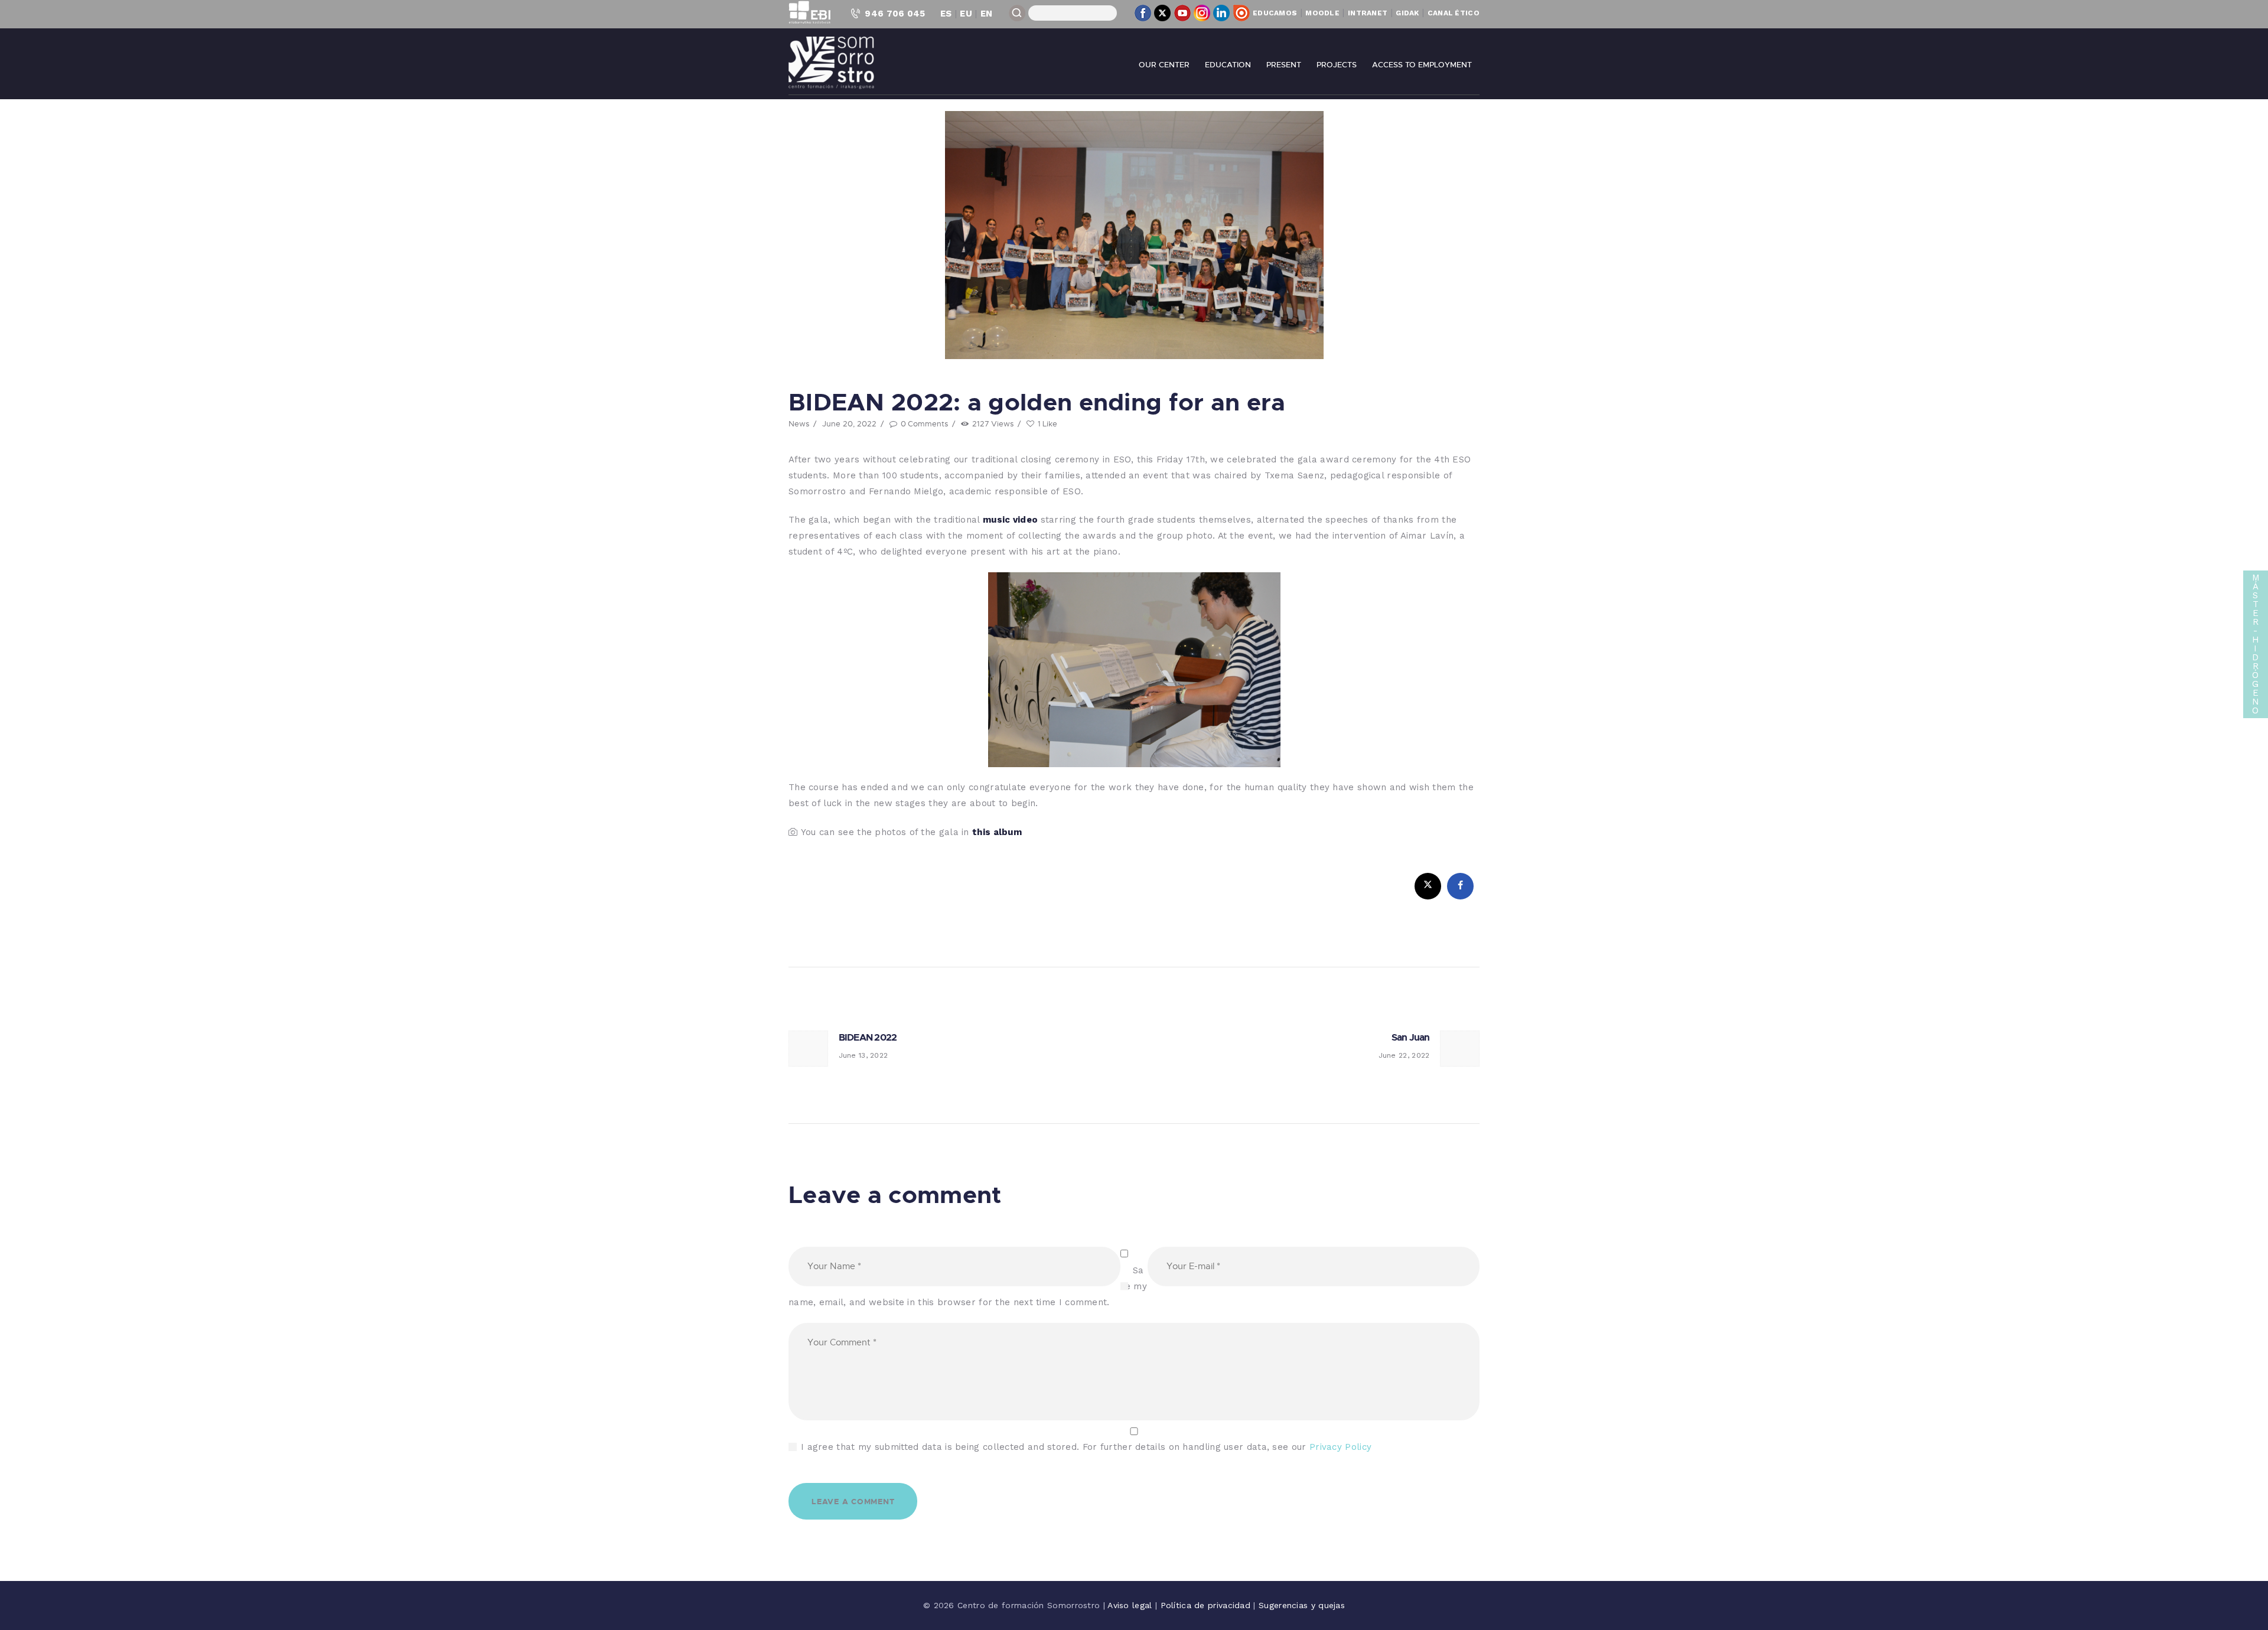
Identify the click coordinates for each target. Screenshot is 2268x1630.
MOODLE (1322, 13)
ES (946, 14)
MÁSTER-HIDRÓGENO (2256, 644)
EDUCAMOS (1275, 13)
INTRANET (1368, 13)
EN (987, 14)
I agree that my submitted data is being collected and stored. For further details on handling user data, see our (1086, 1447)
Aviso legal (1131, 1605)
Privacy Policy (1340, 1447)
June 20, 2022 (849, 423)
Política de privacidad (1207, 1605)
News (799, 423)
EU (966, 14)
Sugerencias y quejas (1302, 1605)
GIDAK (1407, 13)
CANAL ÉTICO (1454, 13)
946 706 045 (895, 14)
